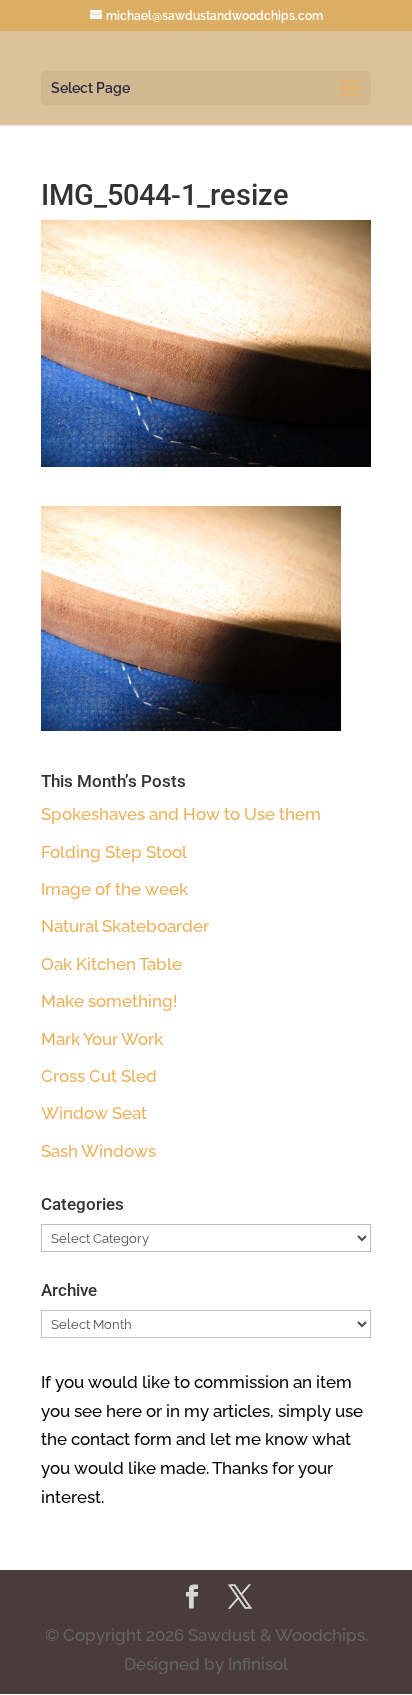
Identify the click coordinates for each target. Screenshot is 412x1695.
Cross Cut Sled (99, 1076)
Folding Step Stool (114, 852)
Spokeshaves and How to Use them (181, 814)
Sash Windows (98, 1151)
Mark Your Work (102, 1039)
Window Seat (94, 1113)
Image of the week (114, 889)
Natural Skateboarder (125, 926)
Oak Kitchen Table (111, 964)
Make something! (109, 1001)
